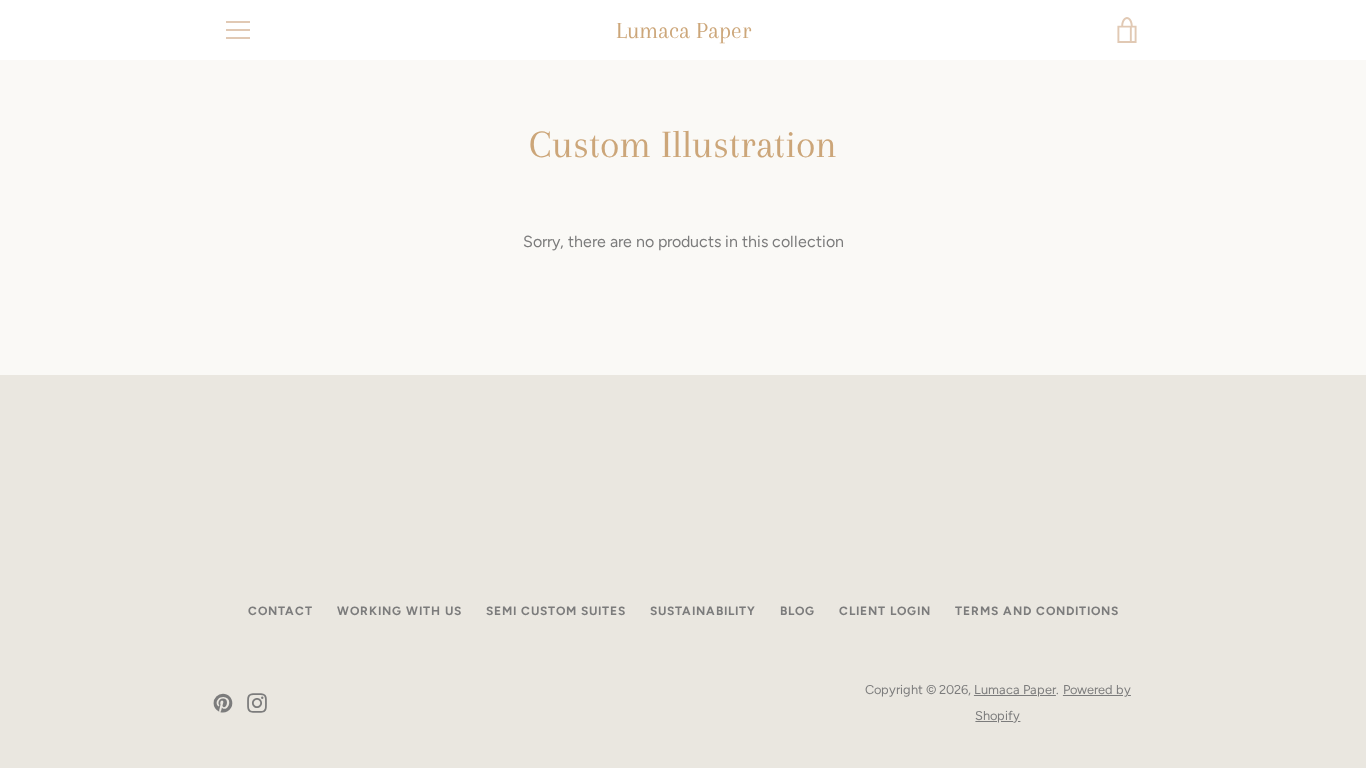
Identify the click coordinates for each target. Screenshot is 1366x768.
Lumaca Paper (683, 30)
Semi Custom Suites (556, 611)
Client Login (885, 611)
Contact (280, 611)
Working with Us (399, 611)
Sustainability (703, 611)
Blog (797, 611)
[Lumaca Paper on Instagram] (257, 701)
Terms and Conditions (1037, 611)
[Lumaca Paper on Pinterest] (223, 701)
